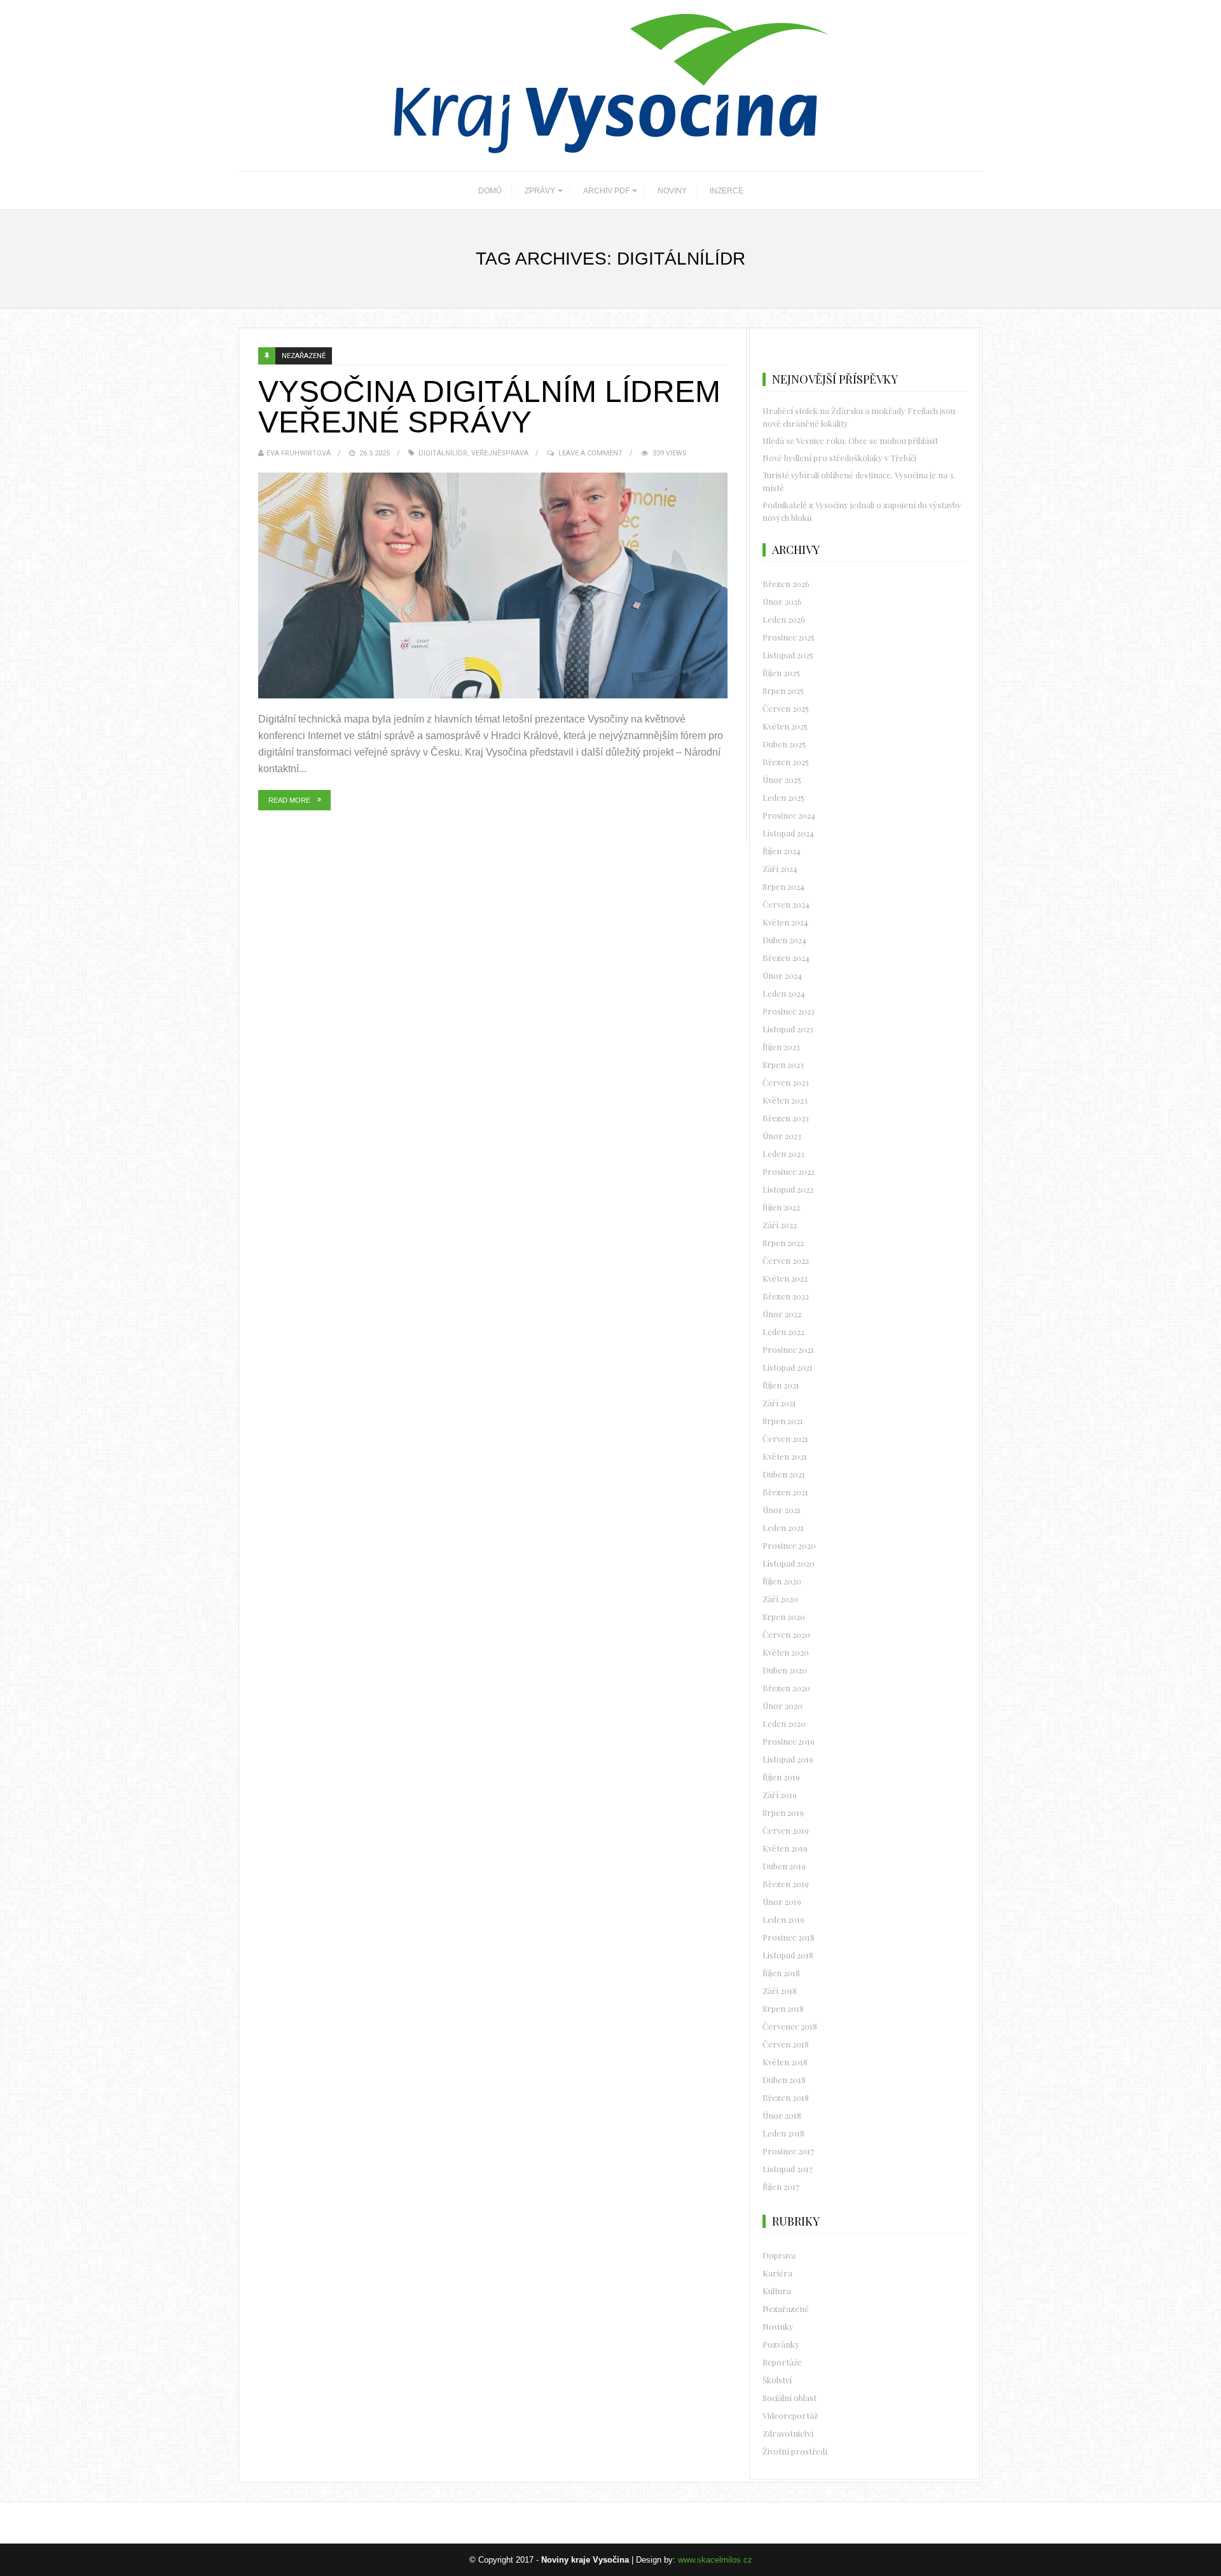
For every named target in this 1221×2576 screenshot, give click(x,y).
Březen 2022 (786, 1296)
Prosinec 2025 (789, 637)
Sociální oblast (790, 2398)
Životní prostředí (795, 2451)
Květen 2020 (786, 1652)
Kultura (777, 2291)
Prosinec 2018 (789, 1937)
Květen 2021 (785, 1456)
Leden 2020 (784, 1723)
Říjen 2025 (781, 673)
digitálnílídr (443, 453)
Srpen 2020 (784, 1617)
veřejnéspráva (500, 453)
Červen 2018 (786, 2044)
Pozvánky (781, 2344)
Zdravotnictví (788, 2433)
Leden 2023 (783, 1153)
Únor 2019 (782, 1901)
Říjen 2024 (782, 851)
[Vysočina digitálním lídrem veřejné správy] (493, 585)
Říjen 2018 (781, 1973)
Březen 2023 (786, 1118)
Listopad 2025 (788, 655)
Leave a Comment (590, 453)
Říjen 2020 (782, 1581)
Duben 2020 (785, 1670)
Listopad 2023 (788, 1029)
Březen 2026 (786, 584)
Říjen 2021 (781, 1385)
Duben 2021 (784, 1474)
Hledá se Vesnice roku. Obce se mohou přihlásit (850, 440)
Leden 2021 (783, 1527)
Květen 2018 (785, 2062)
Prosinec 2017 (788, 2151)
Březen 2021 (785, 1492)
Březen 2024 (786, 958)
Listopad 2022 (788, 1189)
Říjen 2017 (781, 2186)
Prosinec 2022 (789, 1171)
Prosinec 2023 (789, 1011)
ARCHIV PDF (606, 191)
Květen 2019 (785, 1848)
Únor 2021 (782, 1510)
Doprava (779, 2255)
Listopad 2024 (788, 833)
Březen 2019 (786, 1884)
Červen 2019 (786, 1830)
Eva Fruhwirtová (299, 453)
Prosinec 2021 (788, 1349)
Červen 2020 (786, 1634)
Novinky (778, 2326)
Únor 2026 (782, 601)
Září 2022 (780, 1225)
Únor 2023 (782, 1136)
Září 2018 (780, 1991)
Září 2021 (779, 1403)
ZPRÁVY (540, 191)
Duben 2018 (784, 2080)
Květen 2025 (785, 726)
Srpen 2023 (783, 1064)
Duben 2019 (784, 1866)
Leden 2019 (783, 1919)
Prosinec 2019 (789, 1741)
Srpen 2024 (783, 886)
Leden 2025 (783, 797)
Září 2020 (780, 1599)
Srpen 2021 (783, 1421)
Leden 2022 (783, 1332)
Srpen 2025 (783, 690)
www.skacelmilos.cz (715, 2560)
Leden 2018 (783, 2133)
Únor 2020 (783, 1706)
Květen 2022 (785, 1278)
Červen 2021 (785, 1438)
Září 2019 (780, 1795)
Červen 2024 (786, 904)
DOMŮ (490, 191)
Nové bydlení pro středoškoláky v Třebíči (839, 458)
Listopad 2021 (788, 1367)
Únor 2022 (782, 1314)
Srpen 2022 (783, 1243)
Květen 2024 (785, 922)
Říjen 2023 (781, 1047)
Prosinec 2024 (789, 815)
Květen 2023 (785, 1100)
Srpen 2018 (783, 2008)
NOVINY (672, 191)
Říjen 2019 (781, 1777)
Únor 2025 (782, 779)
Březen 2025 (786, 762)
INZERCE (727, 191)
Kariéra (777, 2273)
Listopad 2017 (788, 2169)
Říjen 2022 (781, 1207)
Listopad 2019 (788, 1759)
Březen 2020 (786, 1688)
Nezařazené (304, 356)
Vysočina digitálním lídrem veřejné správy (489, 407)
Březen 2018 (786, 2097)
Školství (777, 2380)
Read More (289, 800)
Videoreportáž (790, 2415)
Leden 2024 (784, 993)
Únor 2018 (782, 2115)
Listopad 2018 (788, 1955)
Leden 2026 (784, 619)
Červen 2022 (786, 1260)
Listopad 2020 (789, 1563)
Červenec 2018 (790, 2026)
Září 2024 (780, 869)
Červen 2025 (786, 708)
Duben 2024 (784, 940)
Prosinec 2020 (789, 1545)
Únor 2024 (782, 975)
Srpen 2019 (783, 1812)
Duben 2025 (784, 744)
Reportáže (782, 2362)
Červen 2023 (786, 1082)
